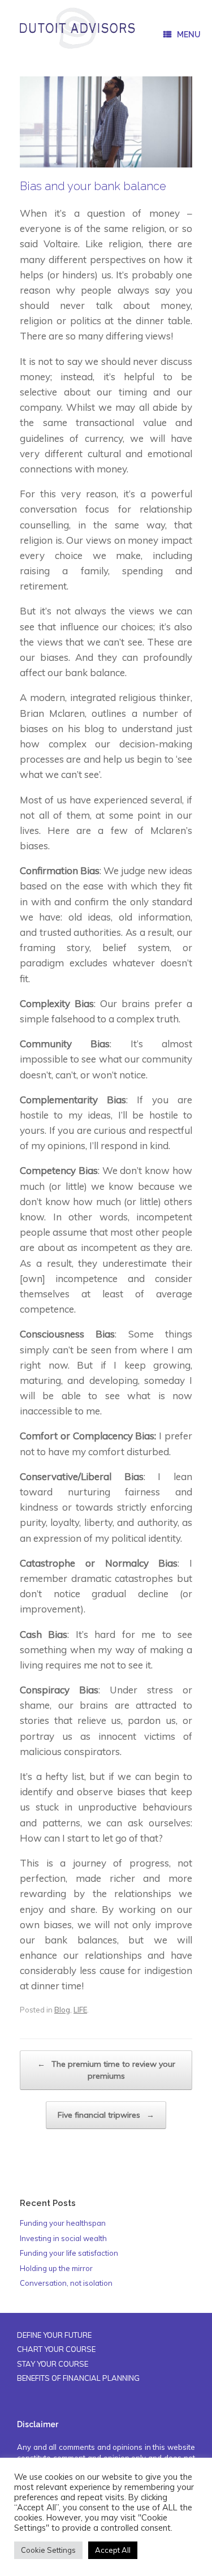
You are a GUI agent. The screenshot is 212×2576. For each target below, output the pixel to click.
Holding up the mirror (56, 2268)
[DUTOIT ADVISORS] (77, 28)
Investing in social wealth (63, 2238)
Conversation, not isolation (66, 2283)
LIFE (80, 2010)
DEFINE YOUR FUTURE (54, 2335)
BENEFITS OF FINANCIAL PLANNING (78, 2378)
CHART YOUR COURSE (56, 2349)
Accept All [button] (113, 2550)
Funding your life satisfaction (69, 2253)
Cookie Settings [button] (48, 2550)
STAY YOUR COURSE (53, 2364)
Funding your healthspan (63, 2223)
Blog (62, 2010)
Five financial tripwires (106, 2115)
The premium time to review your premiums (106, 2070)
